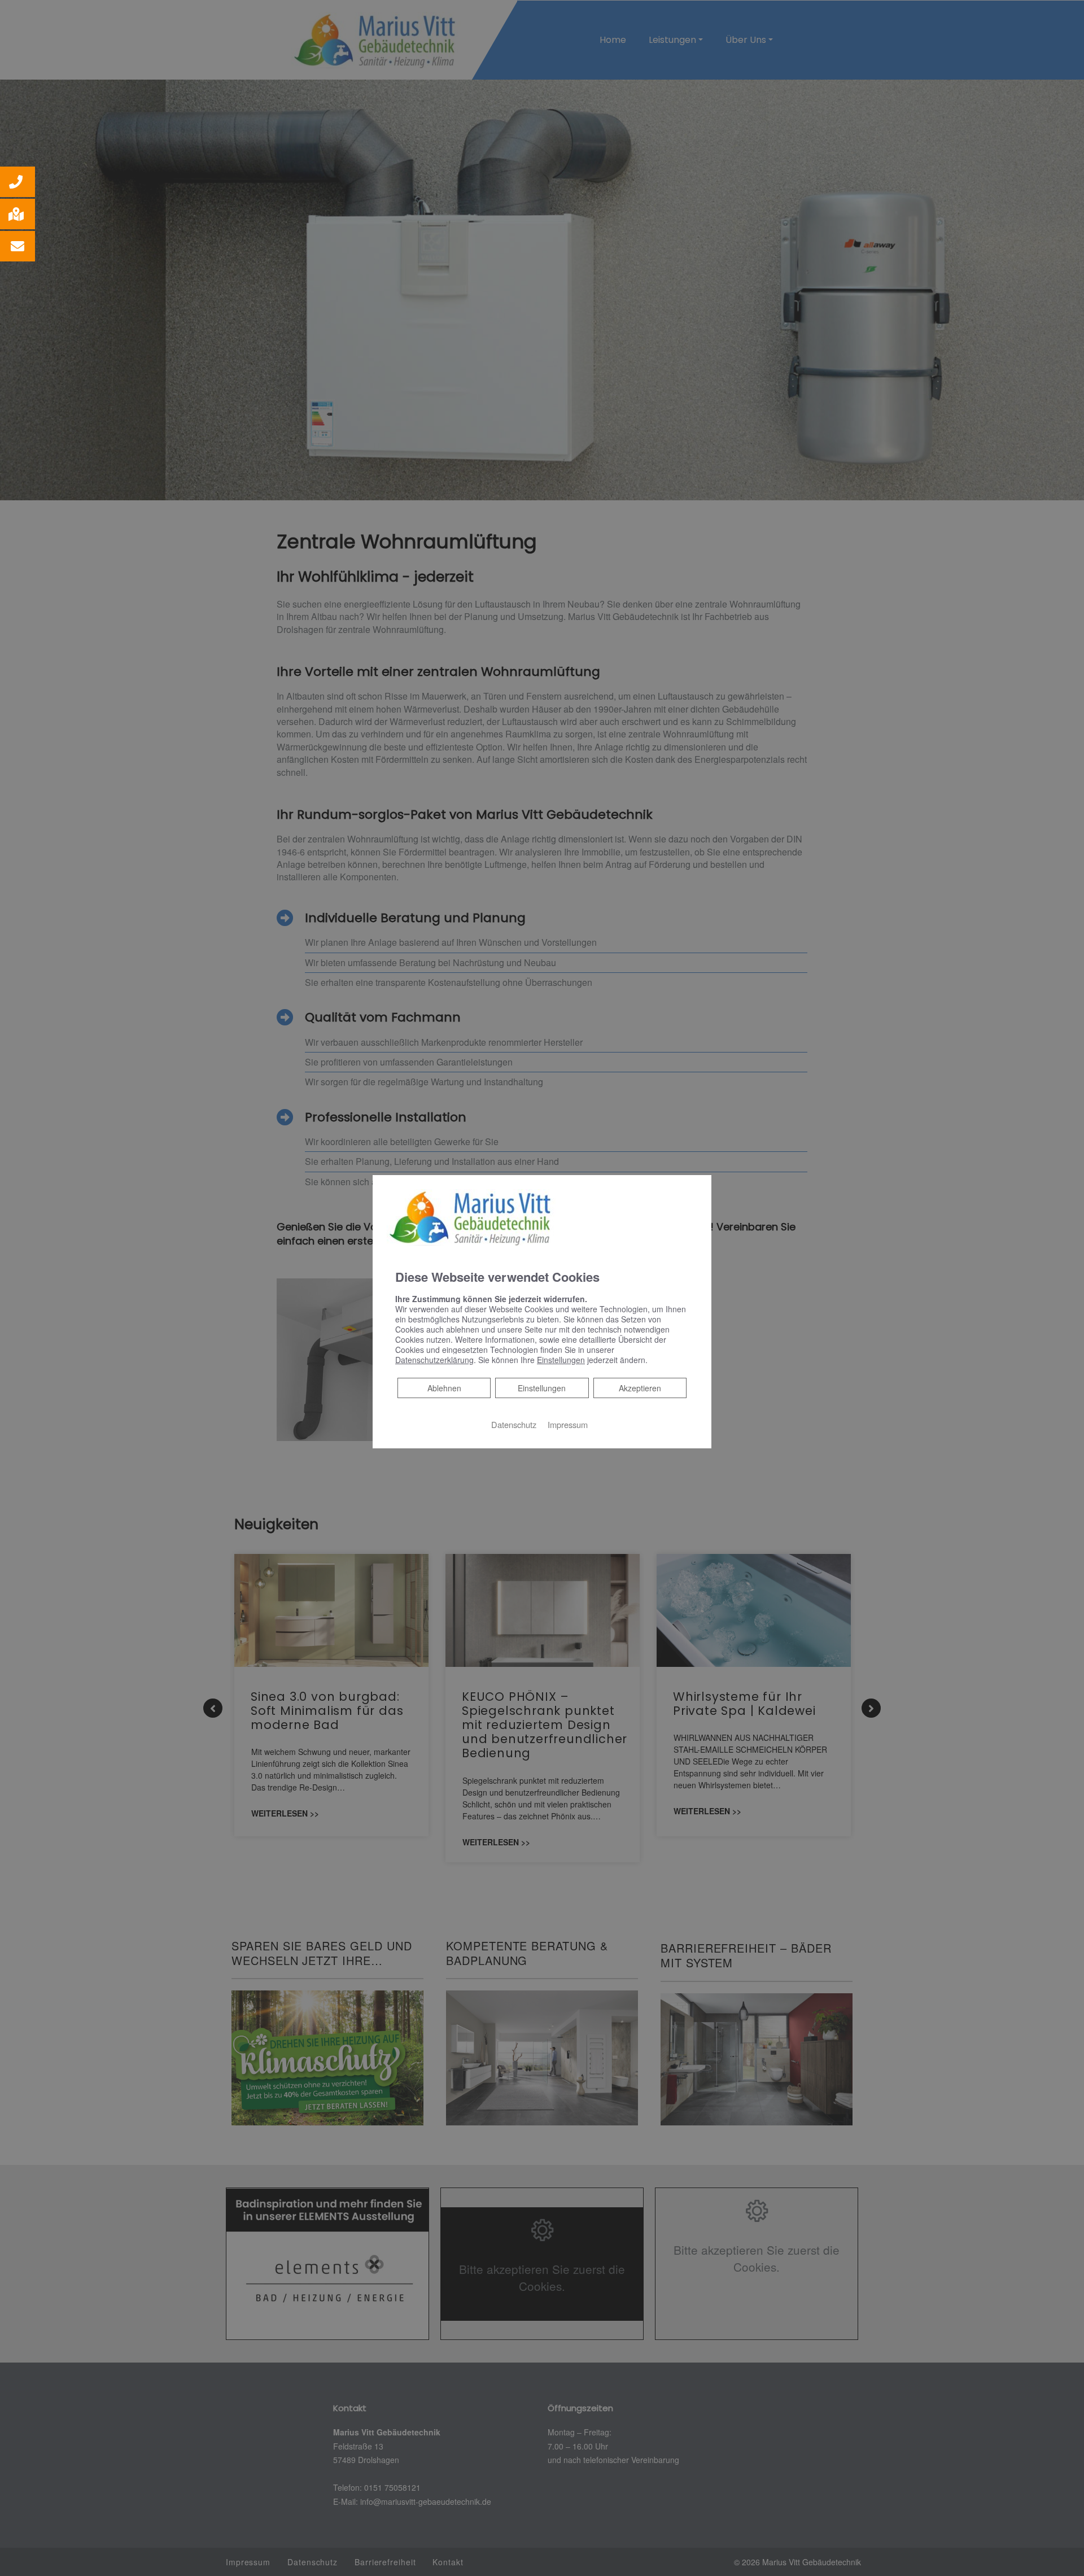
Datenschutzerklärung (434, 1360)
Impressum (568, 1424)
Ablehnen (444, 1388)
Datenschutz (514, 1424)
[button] (18, 182)
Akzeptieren (640, 1388)
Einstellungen (542, 1388)
